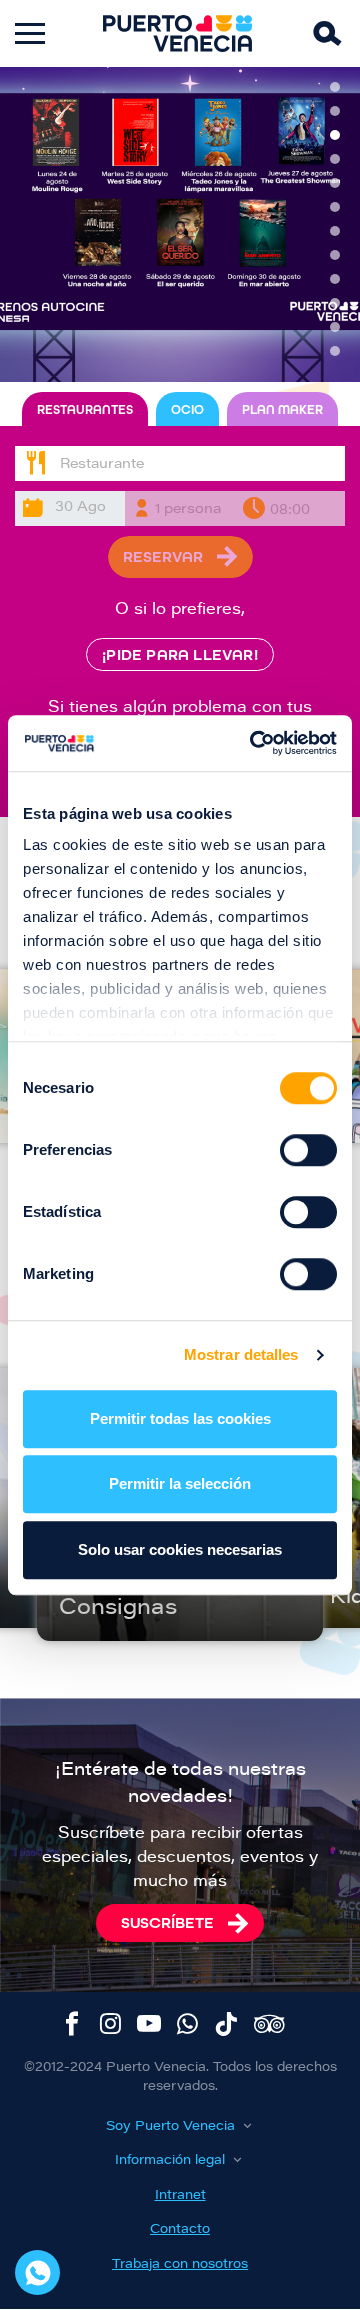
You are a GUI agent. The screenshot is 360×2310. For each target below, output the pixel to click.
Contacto (180, 2229)
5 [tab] (335, 183)
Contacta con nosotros (37, 2272)
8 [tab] (335, 255)
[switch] (308, 1150)
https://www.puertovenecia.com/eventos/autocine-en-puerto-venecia (180, 224)
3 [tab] (335, 135)
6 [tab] (335, 207)
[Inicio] (178, 33)
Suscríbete (167, 1922)
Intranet (180, 2195)
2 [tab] (335, 111)
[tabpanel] (180, 224)
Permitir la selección (180, 1483)
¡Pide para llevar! (180, 654)
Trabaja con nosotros (180, 2264)
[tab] (85, 409)
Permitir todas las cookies (180, 1418)
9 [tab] (335, 279)
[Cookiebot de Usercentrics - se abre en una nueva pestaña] (254, 743)
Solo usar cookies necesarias (180, 1549)
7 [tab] (335, 231)
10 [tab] (335, 303)
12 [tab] (335, 351)
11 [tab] (335, 327)
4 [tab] (335, 159)
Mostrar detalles (241, 1354)
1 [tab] (335, 87)
